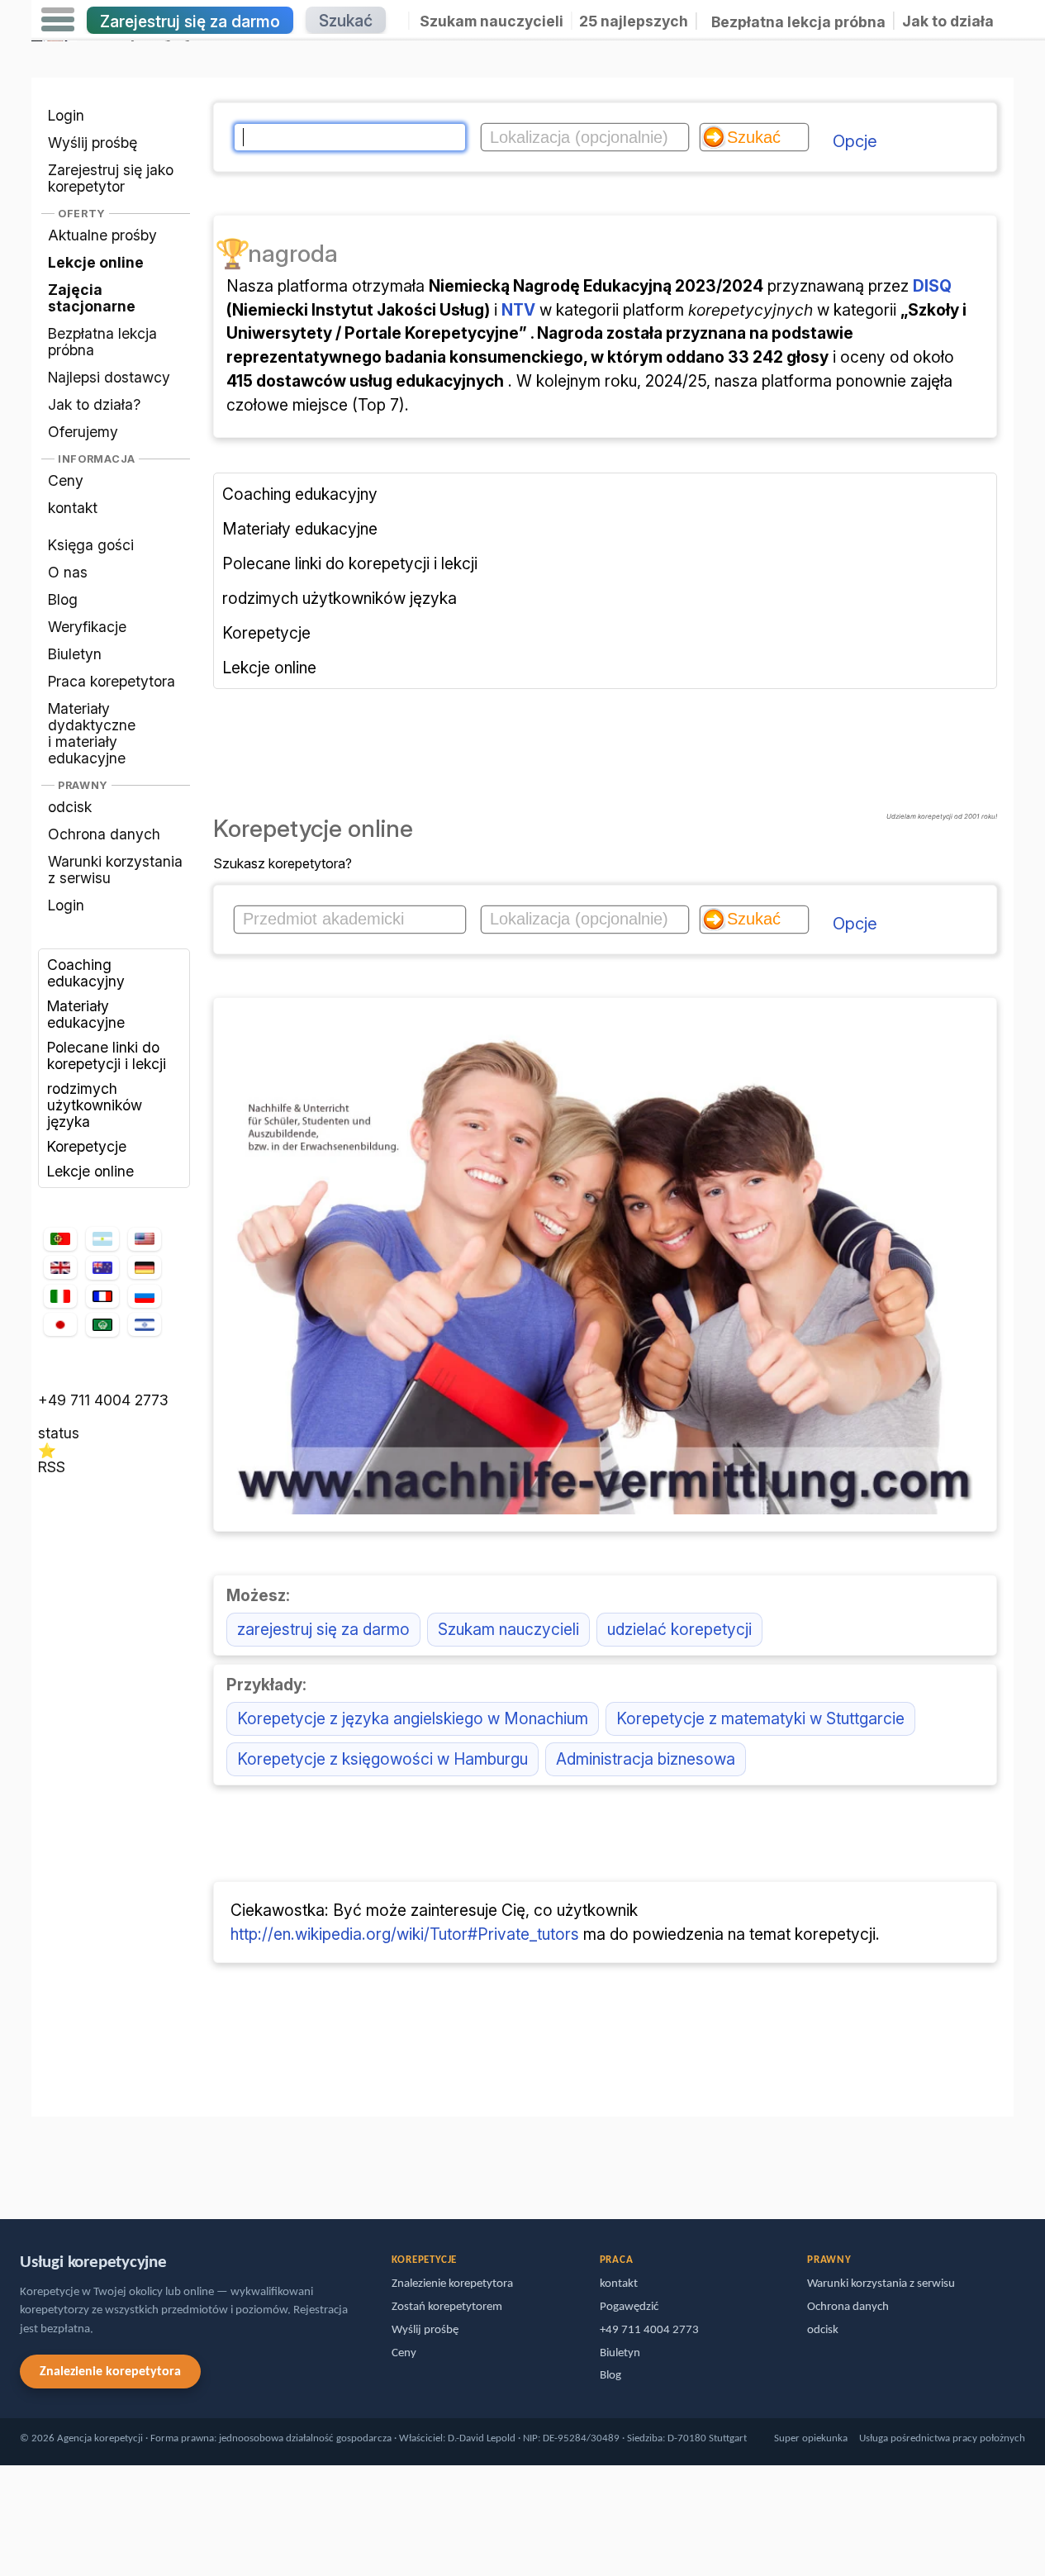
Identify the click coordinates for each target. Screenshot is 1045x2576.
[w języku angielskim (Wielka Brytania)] (60, 1267)
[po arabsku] (102, 1325)
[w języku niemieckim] (145, 1267)
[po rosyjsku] (145, 1297)
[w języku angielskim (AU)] (102, 1268)
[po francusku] (102, 1296)
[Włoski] (60, 1297)
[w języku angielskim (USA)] (145, 1239)
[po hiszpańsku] (102, 1239)
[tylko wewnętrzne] (36, 2160)
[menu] (58, 20)
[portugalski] (60, 1239)
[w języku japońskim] (60, 1324)
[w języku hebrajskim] (145, 1324)
